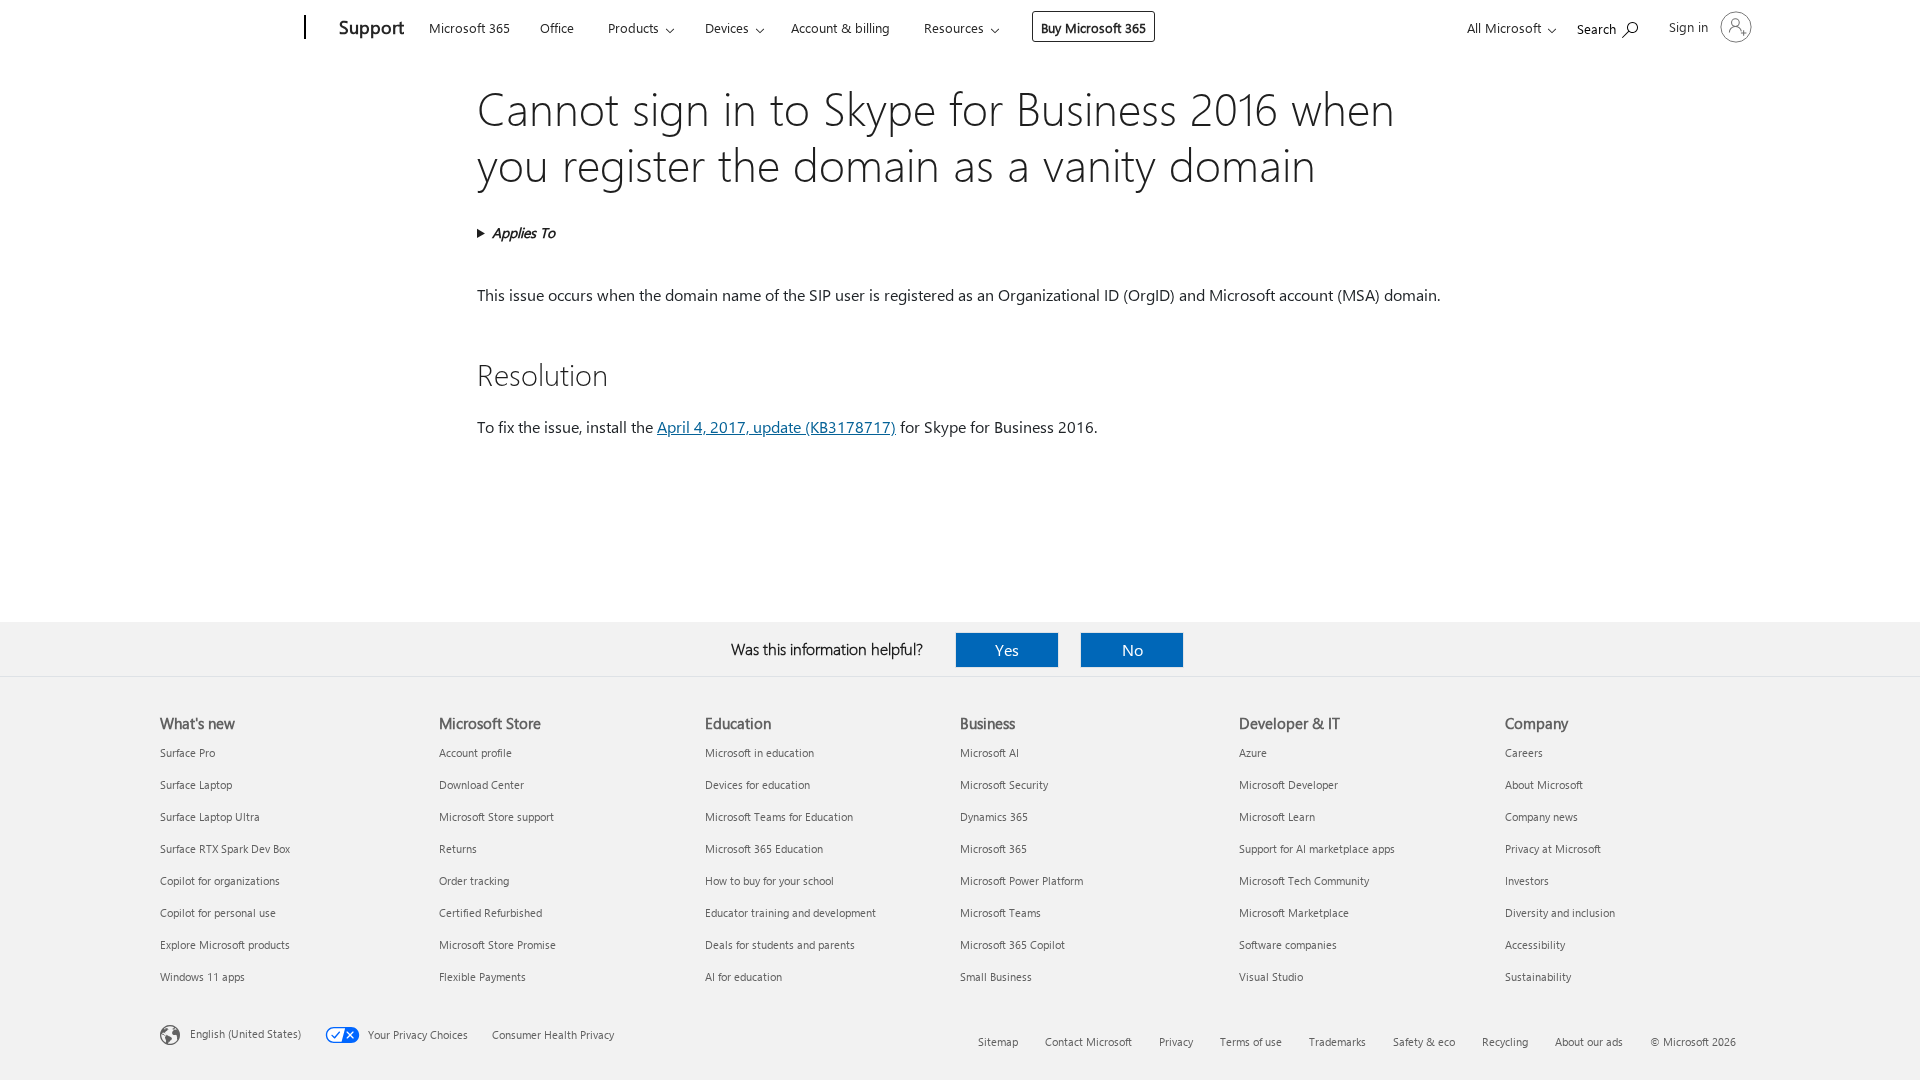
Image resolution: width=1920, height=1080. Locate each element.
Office (557, 27)
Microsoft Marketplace (1294, 912)
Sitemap (998, 1041)
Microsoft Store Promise (497, 944)
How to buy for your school (769, 880)
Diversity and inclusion (1560, 912)
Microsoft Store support (496, 816)
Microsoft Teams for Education (779, 816)
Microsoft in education (759, 752)
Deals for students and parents (780, 944)
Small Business (996, 976)
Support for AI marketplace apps (1317, 848)
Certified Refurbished (490, 912)
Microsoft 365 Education (764, 848)
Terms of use (1251, 1041)
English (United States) (245, 1033)
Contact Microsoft (1088, 1041)
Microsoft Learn (1277, 816)
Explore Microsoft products (225, 944)
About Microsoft (1544, 784)
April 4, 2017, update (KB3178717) (776, 426)
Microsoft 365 (469, 27)
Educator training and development (790, 912)
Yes (1007, 649)
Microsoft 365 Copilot (1012, 944)
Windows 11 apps (202, 976)
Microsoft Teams (1000, 912)
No (1132, 649)
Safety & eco (1424, 1041)
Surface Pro (187, 752)
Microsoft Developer (1288, 784)
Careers (1524, 752)
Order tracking (474, 880)
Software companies (1288, 944)
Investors (1527, 880)
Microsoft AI (989, 752)
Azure (1253, 752)
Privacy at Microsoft (1553, 848)
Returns (458, 848)
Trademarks (1337, 1041)
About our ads (1589, 1041)
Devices (727, 27)
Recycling (1505, 1041)
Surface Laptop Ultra (210, 816)
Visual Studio (1271, 976)
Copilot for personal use (218, 912)
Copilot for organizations (220, 880)
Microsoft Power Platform (1021, 880)
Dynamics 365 (994, 816)
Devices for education (757, 784)
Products (633, 27)
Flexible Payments (482, 976)
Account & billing (840, 27)
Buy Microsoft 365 (1093, 27)
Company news (1541, 816)
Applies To (523, 232)
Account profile (475, 752)
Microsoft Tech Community (1304, 880)
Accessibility (1535, 944)
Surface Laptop (196, 784)
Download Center (481, 784)
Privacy (1176, 1041)
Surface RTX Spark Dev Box (225, 848)
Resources (954, 27)
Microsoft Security (1004, 784)
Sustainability (1538, 976)
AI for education (743, 976)
